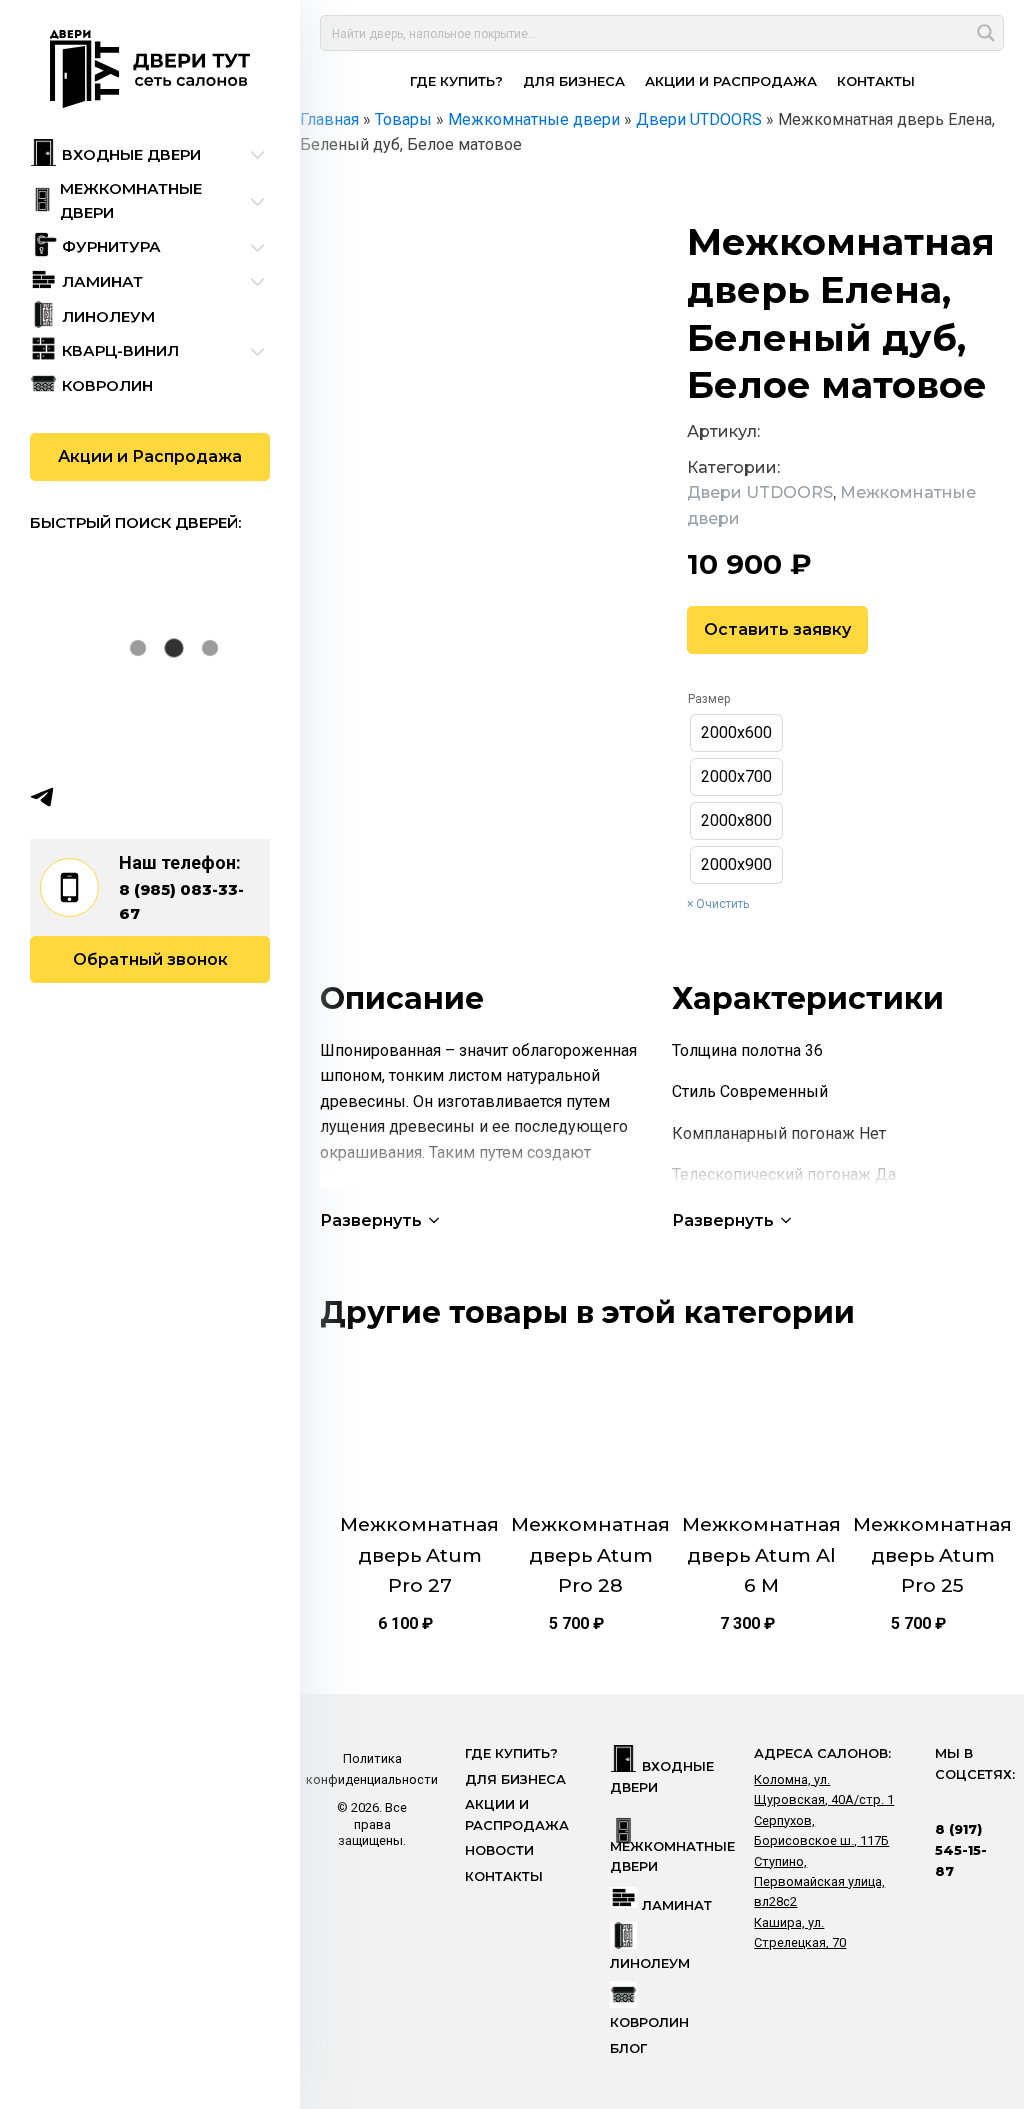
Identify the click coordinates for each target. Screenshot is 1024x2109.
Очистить (722, 904)
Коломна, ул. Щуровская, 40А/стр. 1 (824, 1789)
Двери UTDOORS (760, 492)
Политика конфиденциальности (372, 1768)
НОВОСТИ (499, 1850)
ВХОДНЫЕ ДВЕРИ (662, 1776)
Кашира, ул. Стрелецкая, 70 (800, 1932)
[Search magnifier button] (986, 33)
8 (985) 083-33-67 (181, 901)
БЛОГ (628, 2048)
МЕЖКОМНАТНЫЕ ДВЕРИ (672, 1856)
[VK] (81, 797)
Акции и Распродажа (150, 456)
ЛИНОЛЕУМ (650, 1963)
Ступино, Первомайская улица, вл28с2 (819, 1882)
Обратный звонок (150, 959)
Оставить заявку (777, 629)
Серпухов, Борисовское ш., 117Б (821, 1830)
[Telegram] (42, 797)
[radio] (736, 733)
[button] (381, 1220)
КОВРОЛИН (649, 2022)
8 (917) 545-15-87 (961, 1850)
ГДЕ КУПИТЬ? (456, 81)
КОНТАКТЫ (876, 81)
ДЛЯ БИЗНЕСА (574, 81)
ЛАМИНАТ (677, 1905)
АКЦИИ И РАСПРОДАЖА (731, 81)
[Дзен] (159, 797)
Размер (709, 699)
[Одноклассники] (120, 797)
